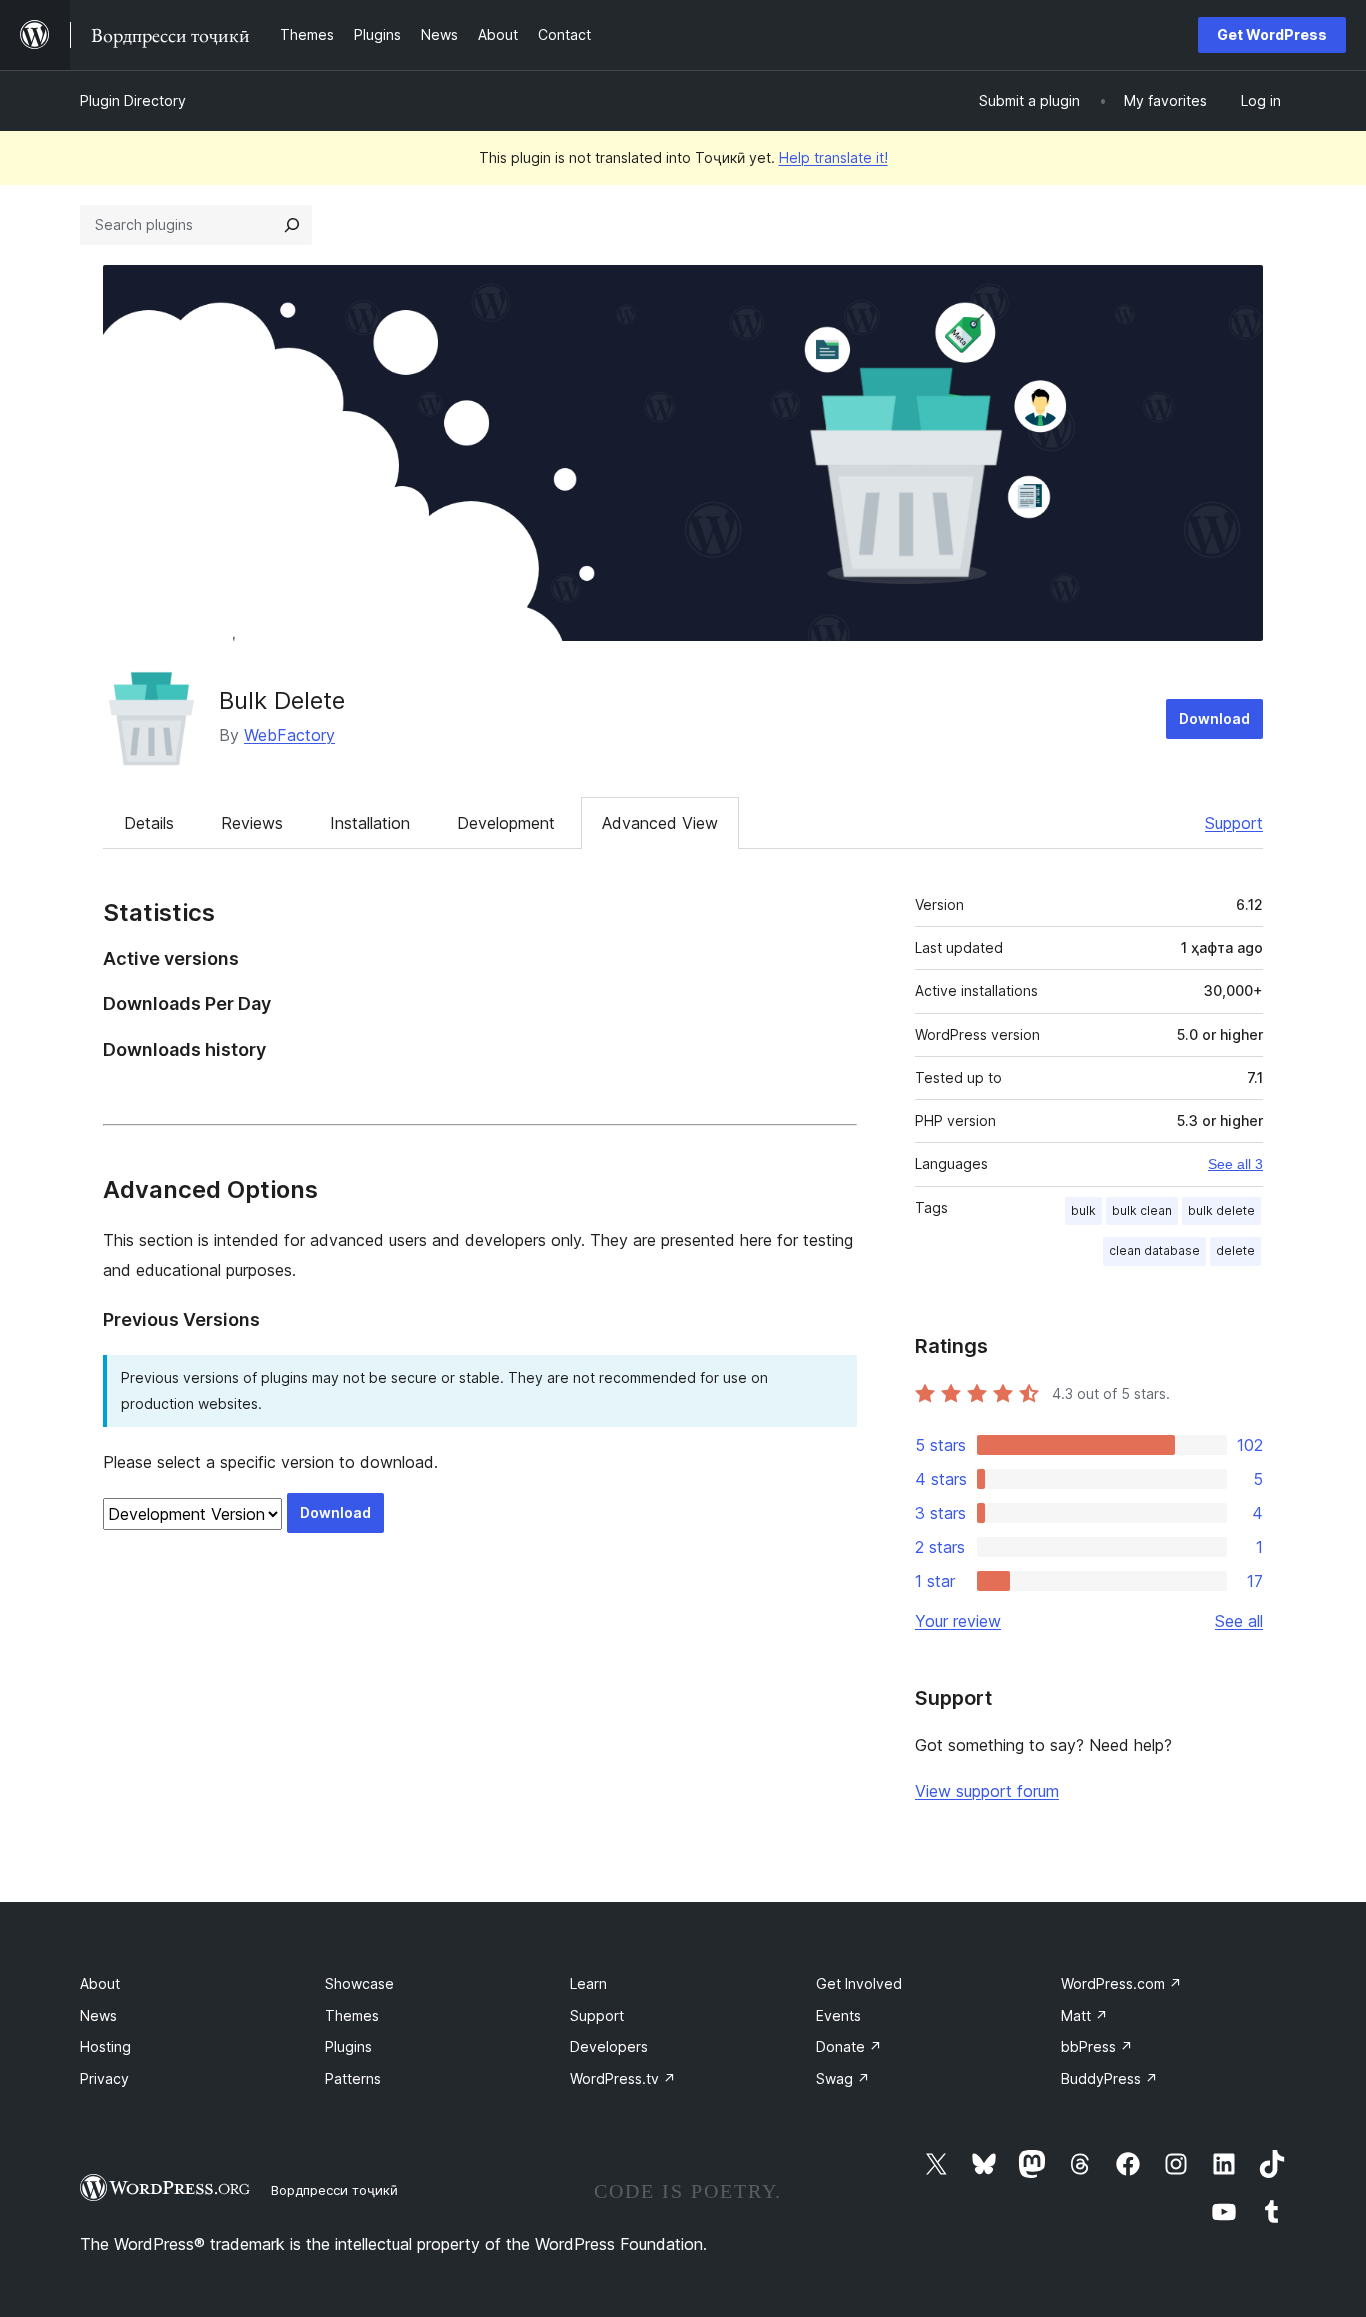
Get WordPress (1272, 34)
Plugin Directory (133, 100)
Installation (370, 823)
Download (1214, 718)
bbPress (1097, 2046)
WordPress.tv (623, 2078)
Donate (849, 2046)
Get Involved (859, 1983)
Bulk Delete (282, 700)
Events (838, 2015)
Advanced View (660, 823)
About (100, 1983)
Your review (958, 1621)
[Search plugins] (292, 225)
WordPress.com (1121, 1983)
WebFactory (289, 735)
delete (1235, 1250)
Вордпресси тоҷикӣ (334, 2190)
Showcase (359, 1983)
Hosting (105, 2046)
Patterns (353, 2078)
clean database (1154, 1250)
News (98, 2015)
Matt (1084, 2015)
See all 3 (1235, 1164)
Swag (843, 2078)
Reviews (252, 823)
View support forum (987, 1791)
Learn (588, 1983)
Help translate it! (833, 157)
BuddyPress (1109, 2078)
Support (1234, 823)
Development (506, 823)
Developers (609, 2046)
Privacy (104, 2078)
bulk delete (1221, 1210)
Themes (352, 2015)
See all (1239, 1621)
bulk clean (1142, 1210)
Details (149, 823)
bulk (1083, 1210)
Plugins (348, 2046)
